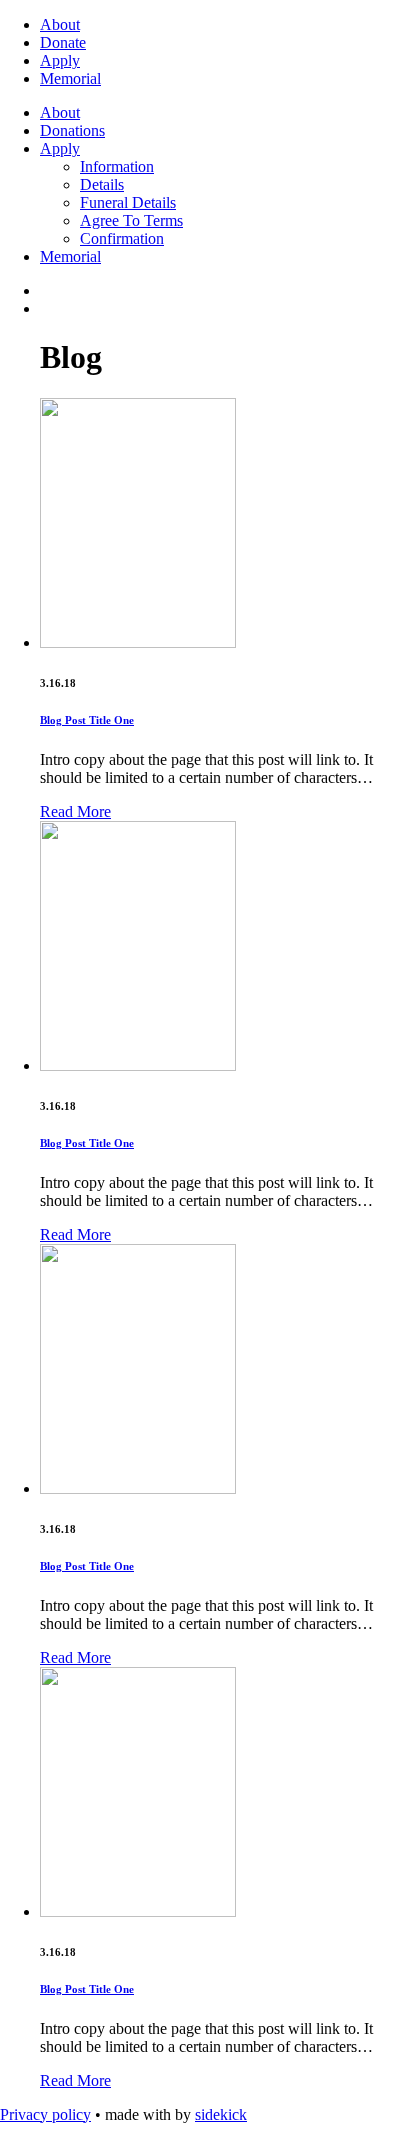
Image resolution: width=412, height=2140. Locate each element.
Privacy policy (45, 2114)
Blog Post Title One (87, 720)
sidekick (221, 2114)
